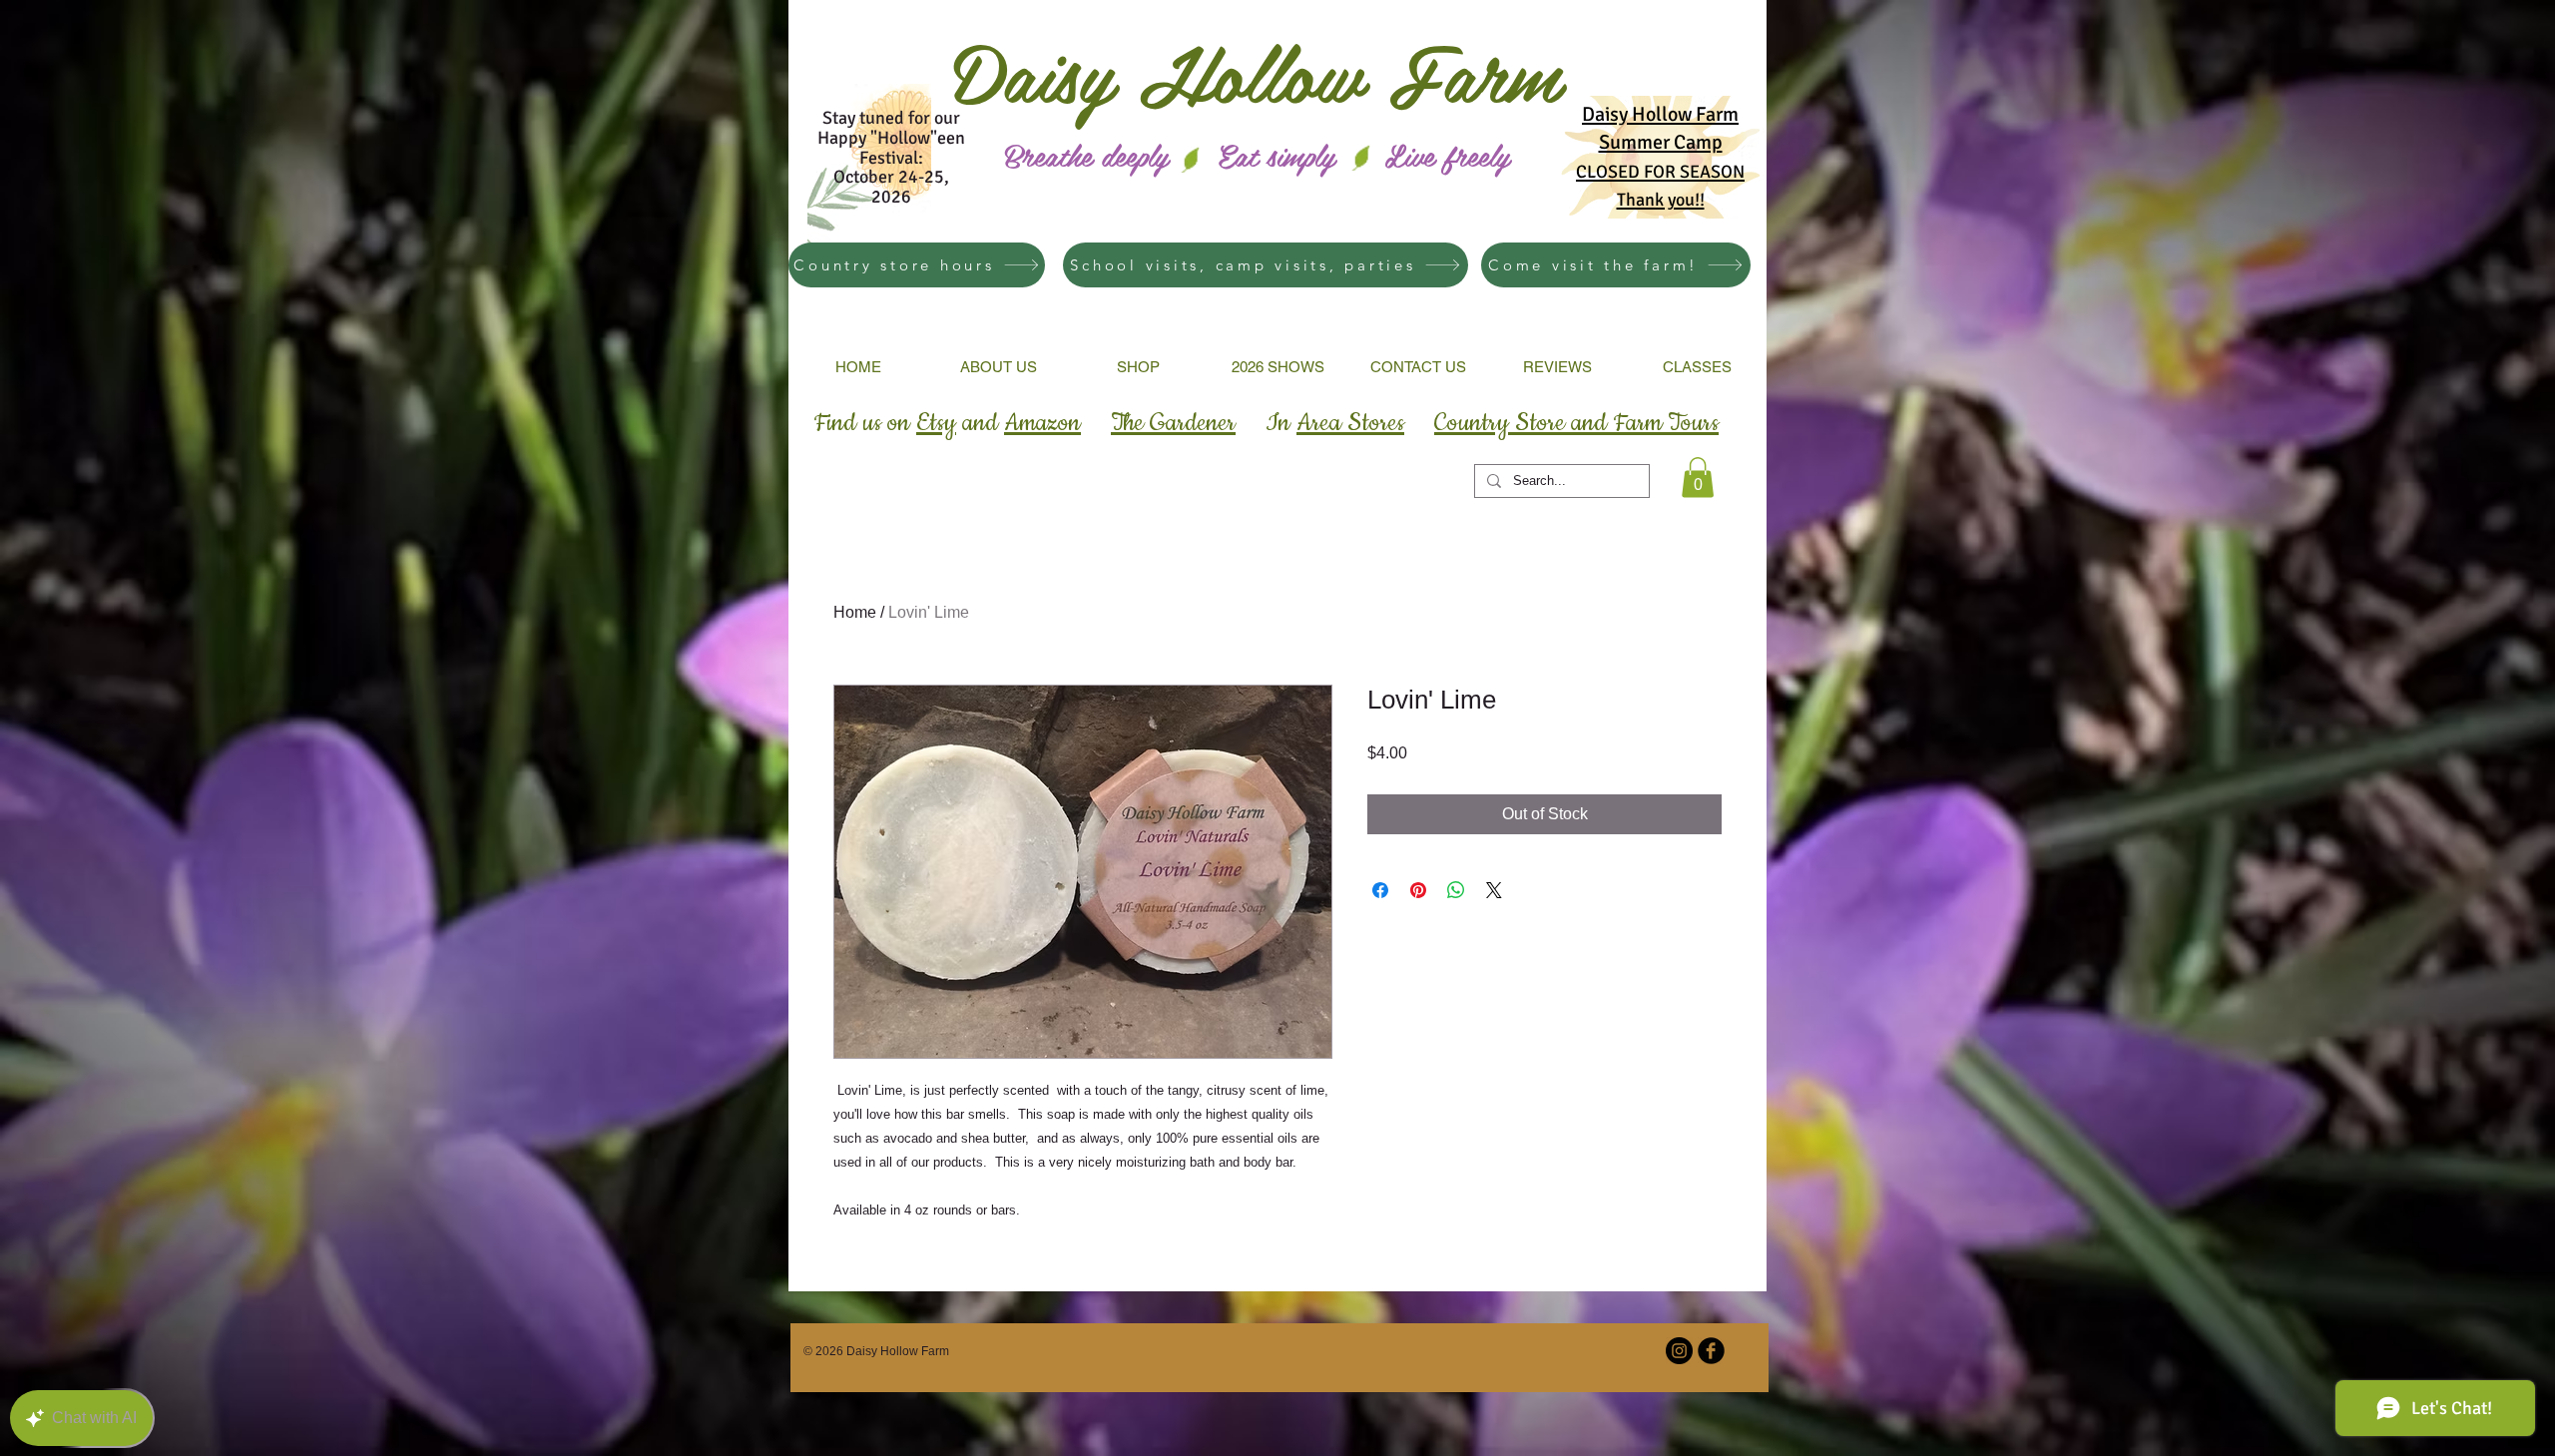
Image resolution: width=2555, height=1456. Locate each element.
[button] (1698, 478)
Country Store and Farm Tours (1576, 423)
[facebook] (1711, 1351)
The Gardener (1173, 423)
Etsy (936, 423)
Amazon (1042, 423)
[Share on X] (1494, 890)
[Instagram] (1679, 1351)
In (1335, 423)
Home (855, 612)
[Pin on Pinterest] (1418, 890)
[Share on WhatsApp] (1456, 890)
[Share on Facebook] (1380, 890)
